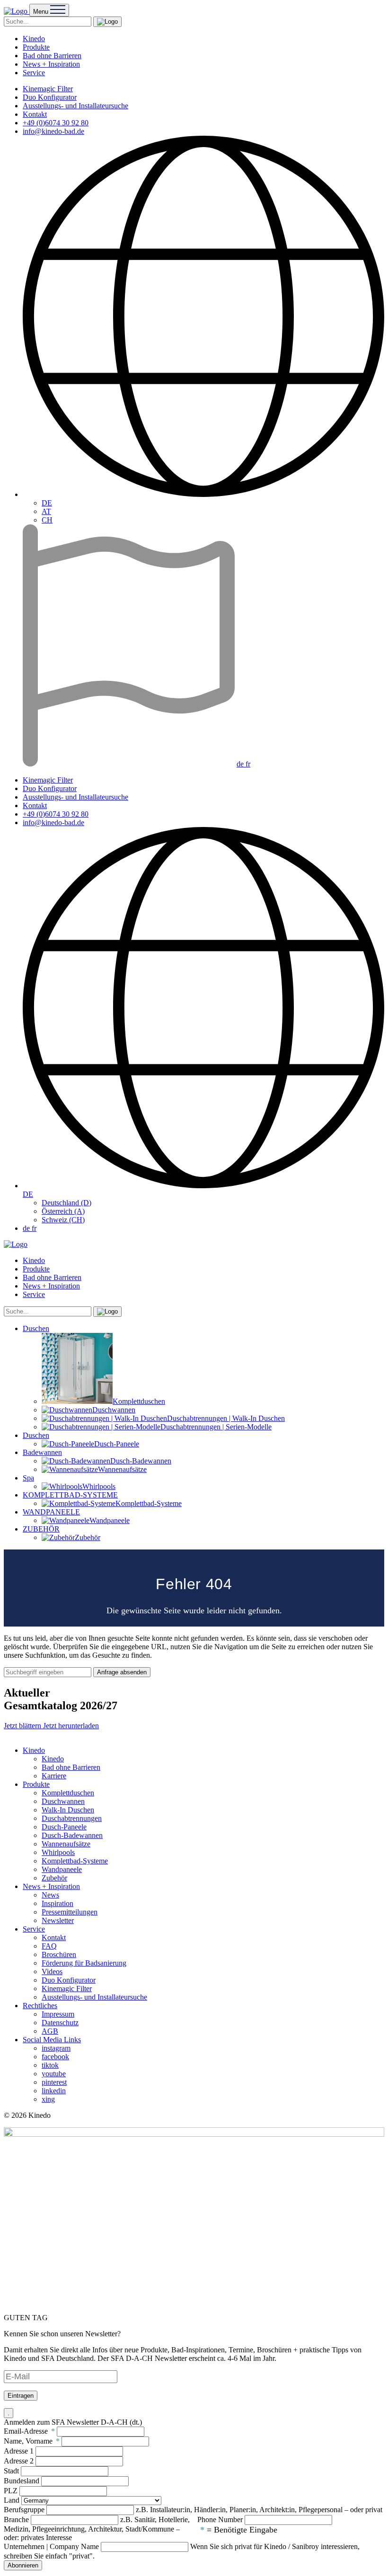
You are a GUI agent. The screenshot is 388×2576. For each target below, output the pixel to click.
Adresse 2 (19, 2461)
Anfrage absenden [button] (122, 1672)
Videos (52, 1971)
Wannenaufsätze (66, 1844)
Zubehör (54, 1878)
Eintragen (21, 2396)
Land (12, 2500)
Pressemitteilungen (70, 1912)
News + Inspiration (51, 64)
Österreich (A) (63, 1211)
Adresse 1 (19, 2451)
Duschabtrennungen (72, 1818)
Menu (42, 12)
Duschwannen (63, 1801)
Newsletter (58, 1920)
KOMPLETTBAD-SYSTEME (70, 1495)
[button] (107, 22)
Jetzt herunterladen (71, 1726)
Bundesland (22, 2481)
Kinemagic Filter (48, 89)
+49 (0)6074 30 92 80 (56, 123)
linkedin (54, 2091)
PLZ (11, 2491)
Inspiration (57, 1903)
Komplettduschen (68, 1793)
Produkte (36, 47)
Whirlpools (58, 1852)
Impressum (58, 2014)
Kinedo (34, 39)
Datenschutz (60, 2023)
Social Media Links (52, 2040)
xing (48, 2099)
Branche (16, 2519)
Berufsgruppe (24, 2510)
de (241, 764)
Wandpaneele (62, 1869)
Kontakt (35, 114)
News (50, 1895)
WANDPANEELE (51, 1512)
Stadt (11, 2471)
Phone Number (220, 2519)
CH (47, 520)
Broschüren (59, 1954)
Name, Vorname (32, 2441)
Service (34, 73)
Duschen (36, 1328)
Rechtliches (40, 2006)
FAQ (49, 1946)
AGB (50, 2031)
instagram (56, 2048)
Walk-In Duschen (68, 1810)
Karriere (54, 1776)
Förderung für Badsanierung (84, 1963)
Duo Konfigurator (50, 97)
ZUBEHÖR (41, 1529)
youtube (54, 2074)
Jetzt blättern (23, 1726)
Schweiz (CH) (63, 1220)
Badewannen (42, 1452)
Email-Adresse (29, 2431)
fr (248, 764)
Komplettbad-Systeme (75, 1861)
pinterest (54, 2082)
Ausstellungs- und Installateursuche (75, 106)
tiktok (50, 2065)
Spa (28, 1478)
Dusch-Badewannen (72, 1835)
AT (46, 511)
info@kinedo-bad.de (53, 131)
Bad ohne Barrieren (52, 56)
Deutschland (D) (66, 1203)
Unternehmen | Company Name (51, 2546)
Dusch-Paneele (64, 1827)
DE (47, 503)
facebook (55, 2057)
